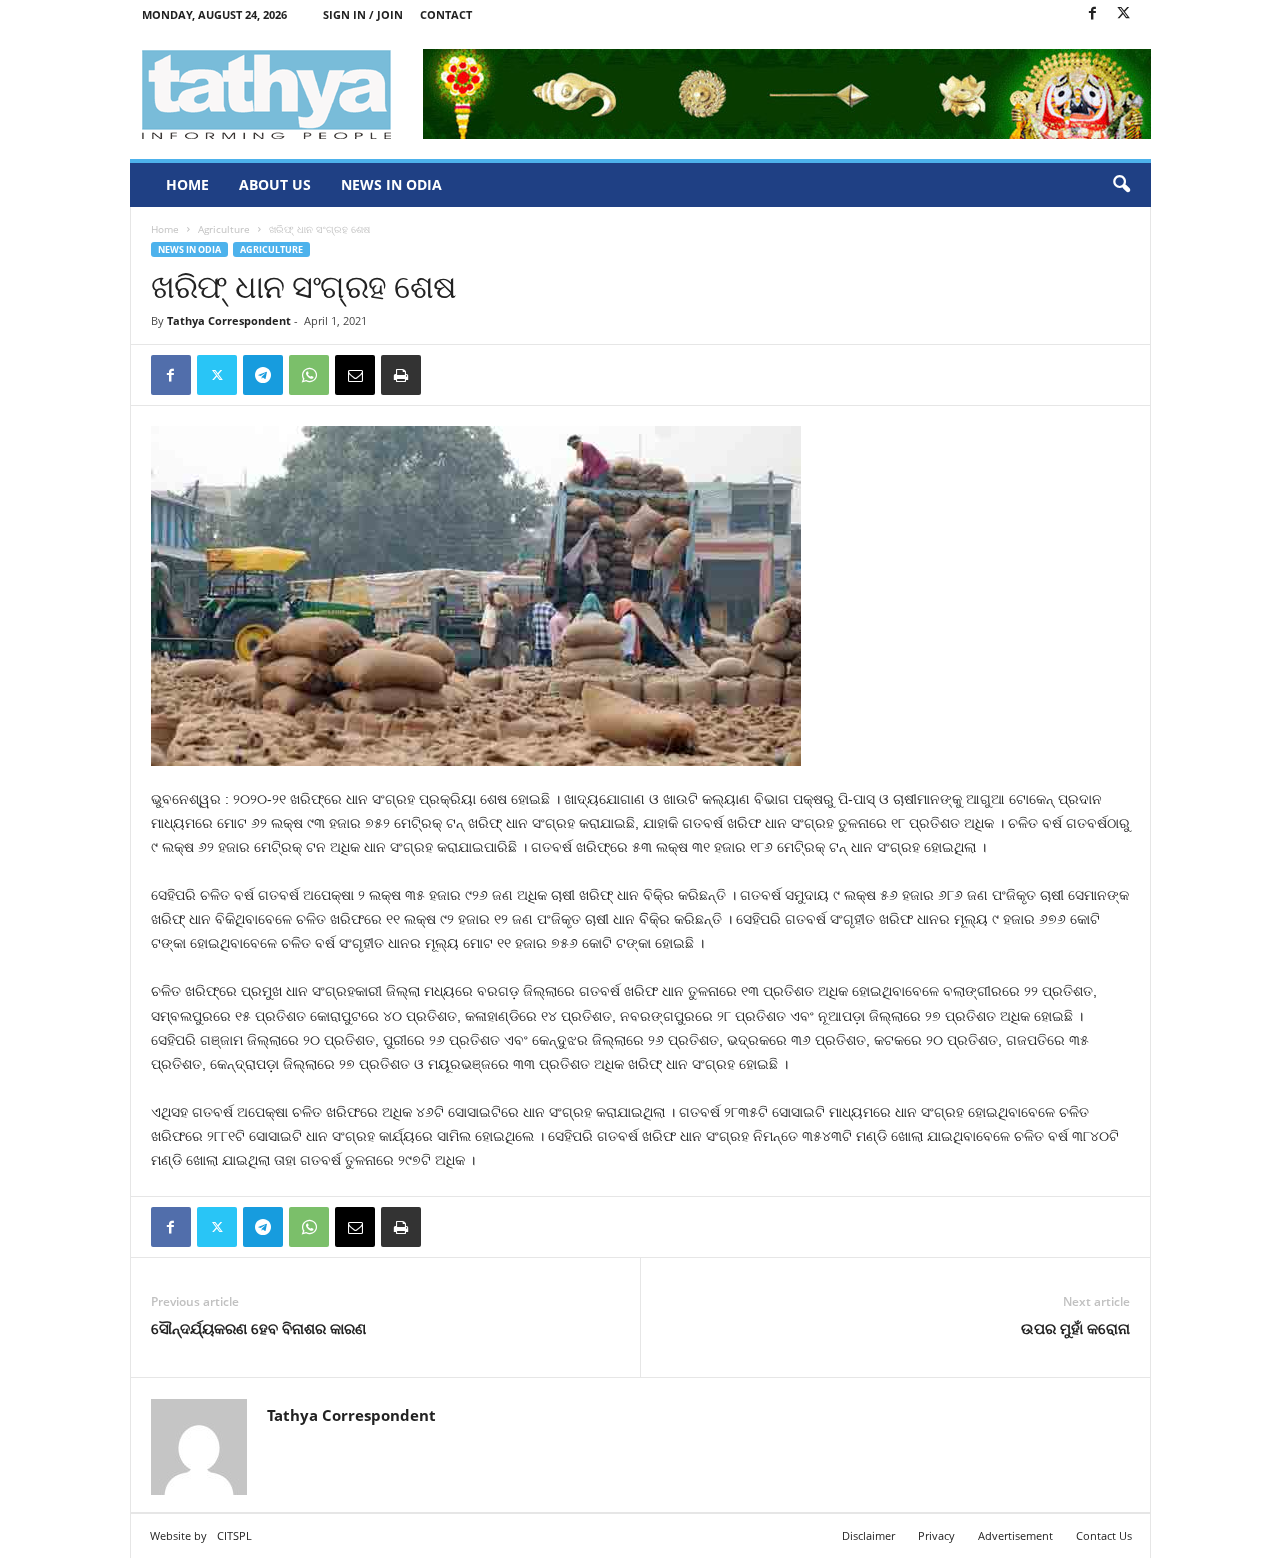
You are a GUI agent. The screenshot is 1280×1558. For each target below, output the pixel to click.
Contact (446, 14)
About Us (275, 184)
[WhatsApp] (309, 375)
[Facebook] (1093, 14)
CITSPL (234, 1535)
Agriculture (224, 229)
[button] (1121, 185)
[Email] (355, 375)
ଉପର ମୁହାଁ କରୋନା (1075, 1328)
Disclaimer (868, 1535)
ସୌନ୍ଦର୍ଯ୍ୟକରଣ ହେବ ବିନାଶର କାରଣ (258, 1328)
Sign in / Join (363, 14)
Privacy (936, 1535)
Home (187, 184)
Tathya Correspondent (229, 320)
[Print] (401, 375)
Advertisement (1015, 1535)
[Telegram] (263, 375)
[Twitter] (1124, 14)
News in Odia (391, 184)
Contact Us (1104, 1535)
